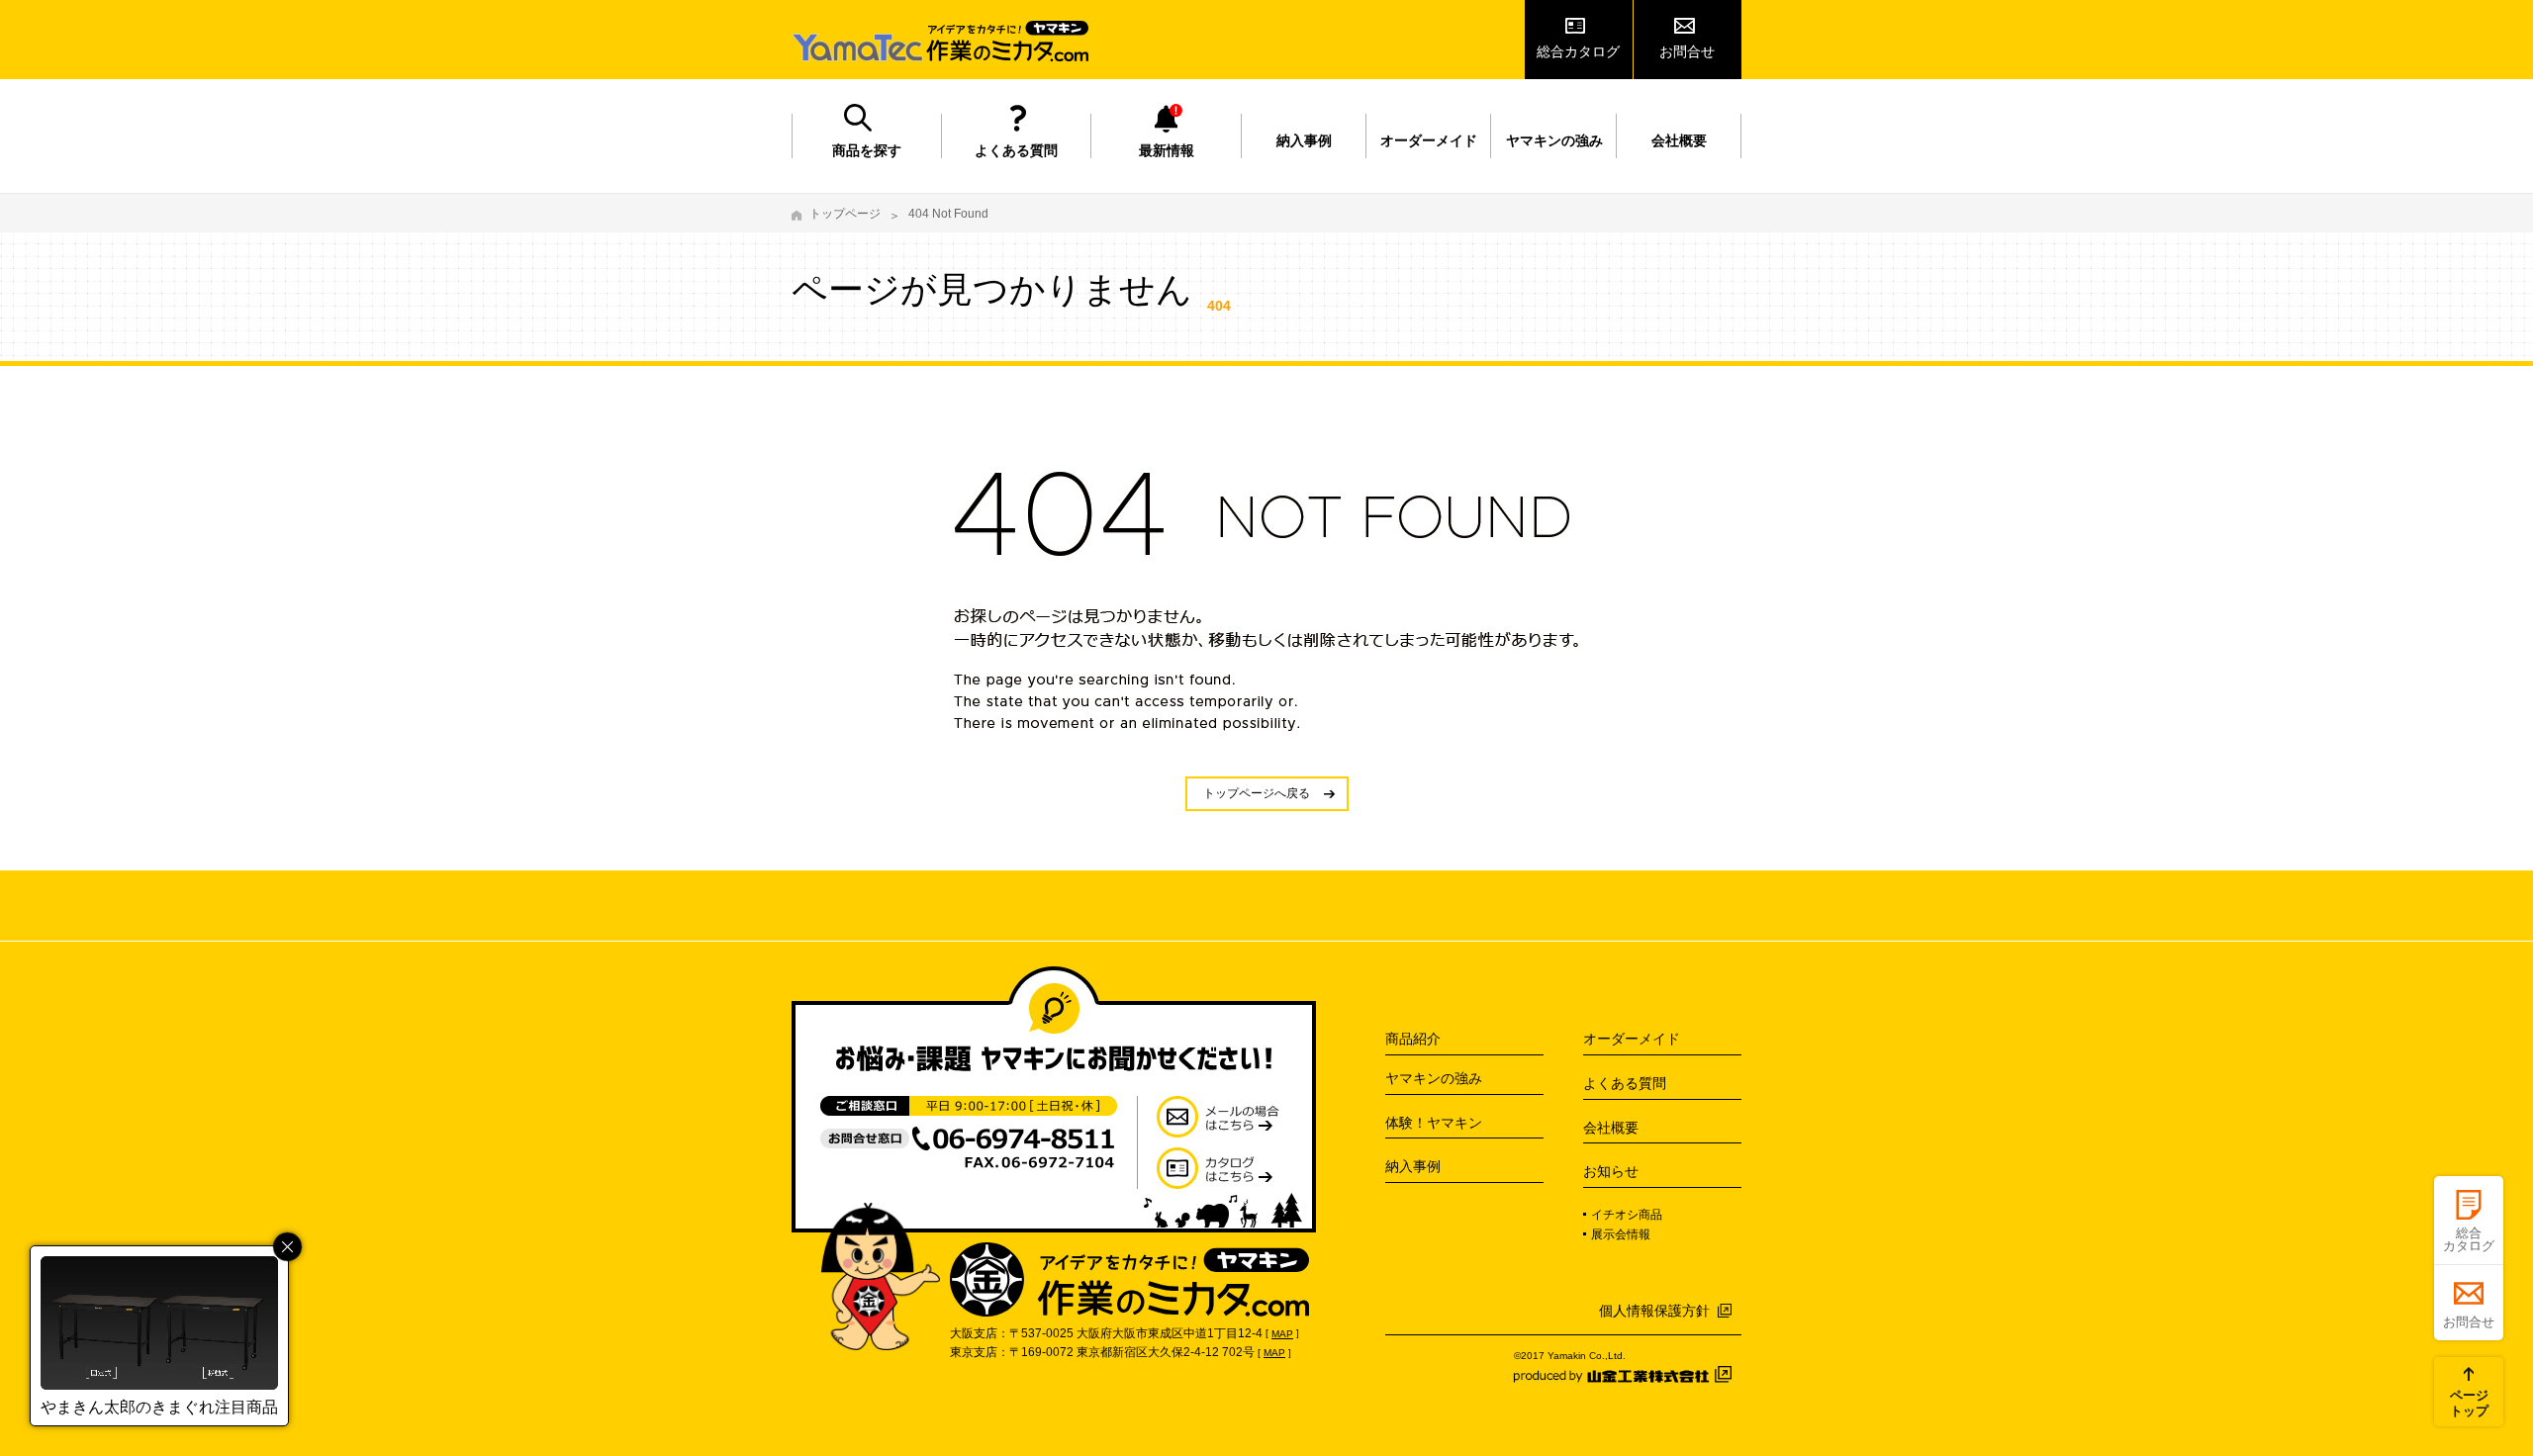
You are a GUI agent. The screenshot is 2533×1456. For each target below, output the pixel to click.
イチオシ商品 (1627, 1215)
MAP (1282, 1334)
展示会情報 (1621, 1234)
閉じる (287, 1247)
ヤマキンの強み (1554, 140)
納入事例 (1304, 140)
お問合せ (1687, 51)
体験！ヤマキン (1434, 1123)
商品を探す (867, 150)
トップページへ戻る (1257, 793)
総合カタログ (1578, 51)
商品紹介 (1413, 1039)
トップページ (845, 214)
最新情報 (1167, 150)
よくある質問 (1016, 150)
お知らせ (1611, 1171)
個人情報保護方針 (1654, 1311)
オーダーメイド (1429, 140)
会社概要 (1679, 140)
